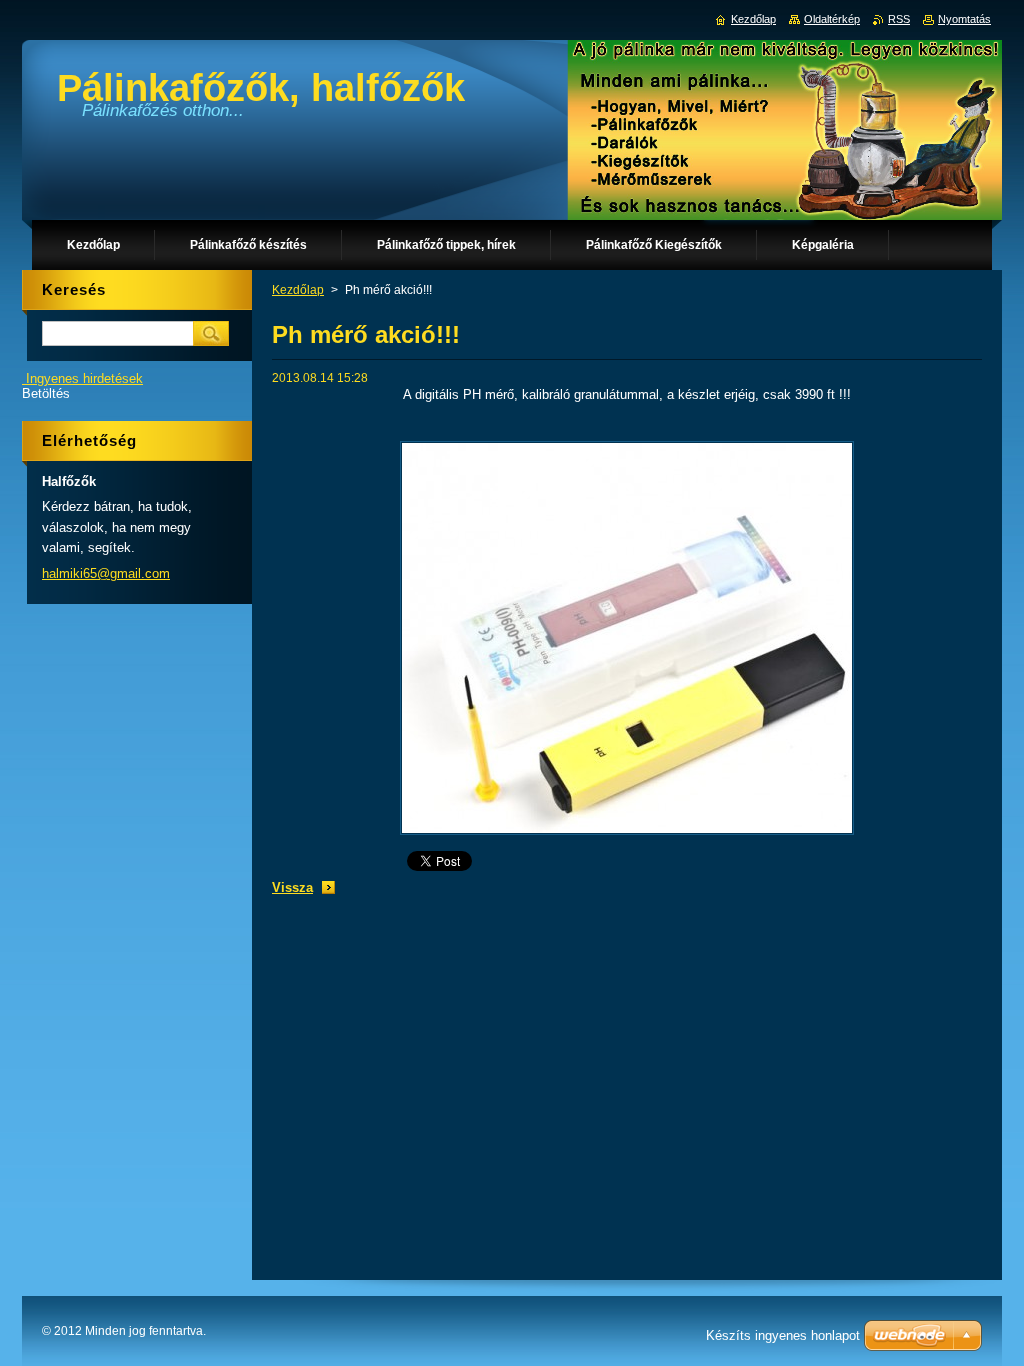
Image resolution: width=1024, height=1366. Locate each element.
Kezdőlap (298, 290)
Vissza (292, 887)
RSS (899, 19)
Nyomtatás (964, 19)
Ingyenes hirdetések (84, 378)
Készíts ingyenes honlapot (783, 1335)
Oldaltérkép (832, 19)
